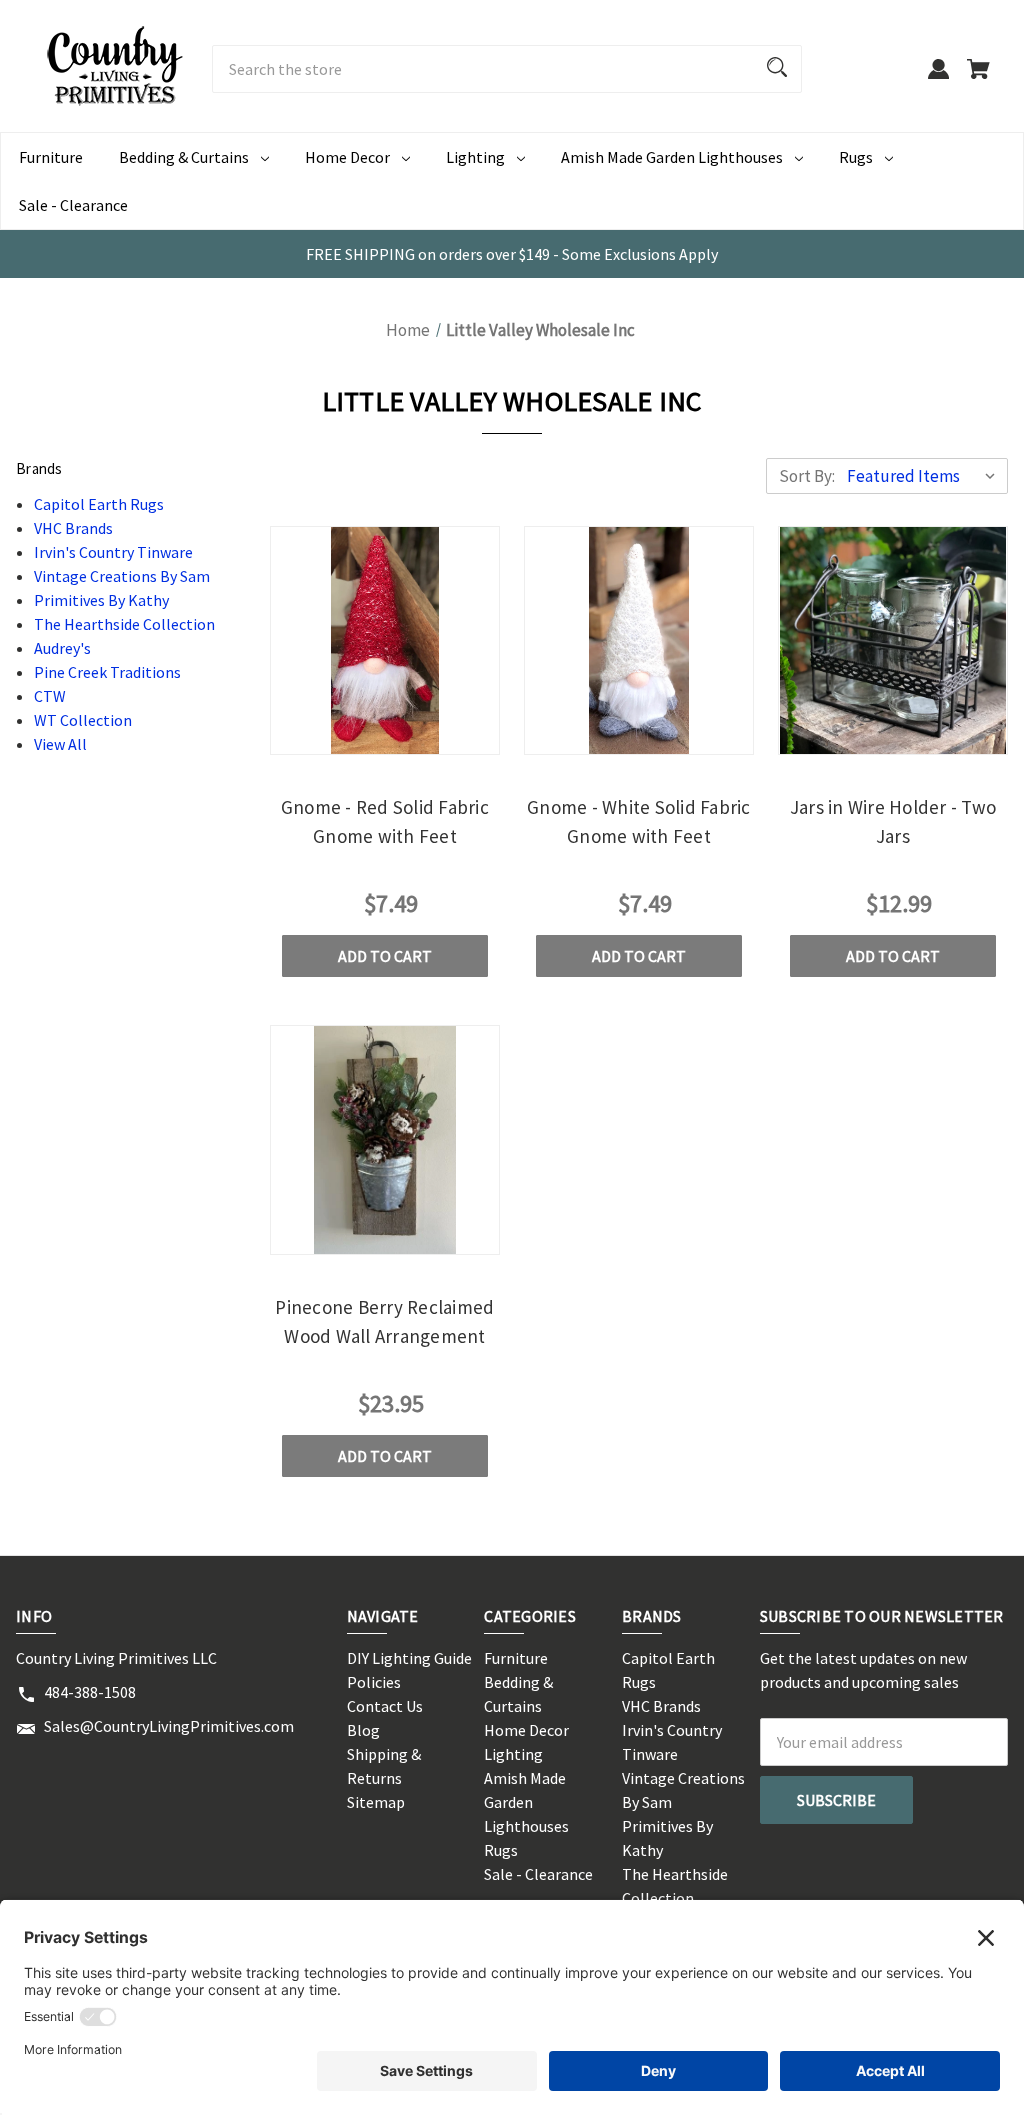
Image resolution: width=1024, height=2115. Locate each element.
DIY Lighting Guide (409, 1658)
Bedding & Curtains (184, 157)
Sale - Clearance (73, 205)
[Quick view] (330, 735)
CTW (50, 696)
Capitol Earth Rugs (99, 504)
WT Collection (83, 720)
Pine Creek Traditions (107, 672)
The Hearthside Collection (124, 624)
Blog (363, 1730)
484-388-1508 (90, 1692)
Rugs (856, 157)
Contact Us (385, 1706)
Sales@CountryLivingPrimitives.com (169, 1726)
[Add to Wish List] (439, 735)
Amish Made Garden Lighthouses (672, 157)
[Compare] (384, 737)
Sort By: (807, 476)
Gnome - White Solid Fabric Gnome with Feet (639, 821)
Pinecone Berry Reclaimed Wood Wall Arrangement (384, 1321)
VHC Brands (73, 528)
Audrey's (62, 648)
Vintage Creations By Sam (122, 576)
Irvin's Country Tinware (113, 552)
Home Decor (347, 157)
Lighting (475, 157)
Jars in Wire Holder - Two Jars (893, 821)
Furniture (51, 157)
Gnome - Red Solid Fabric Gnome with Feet (385, 821)
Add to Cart (385, 956)
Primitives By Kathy (101, 600)
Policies (374, 1682)
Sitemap (376, 1802)
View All (60, 744)
